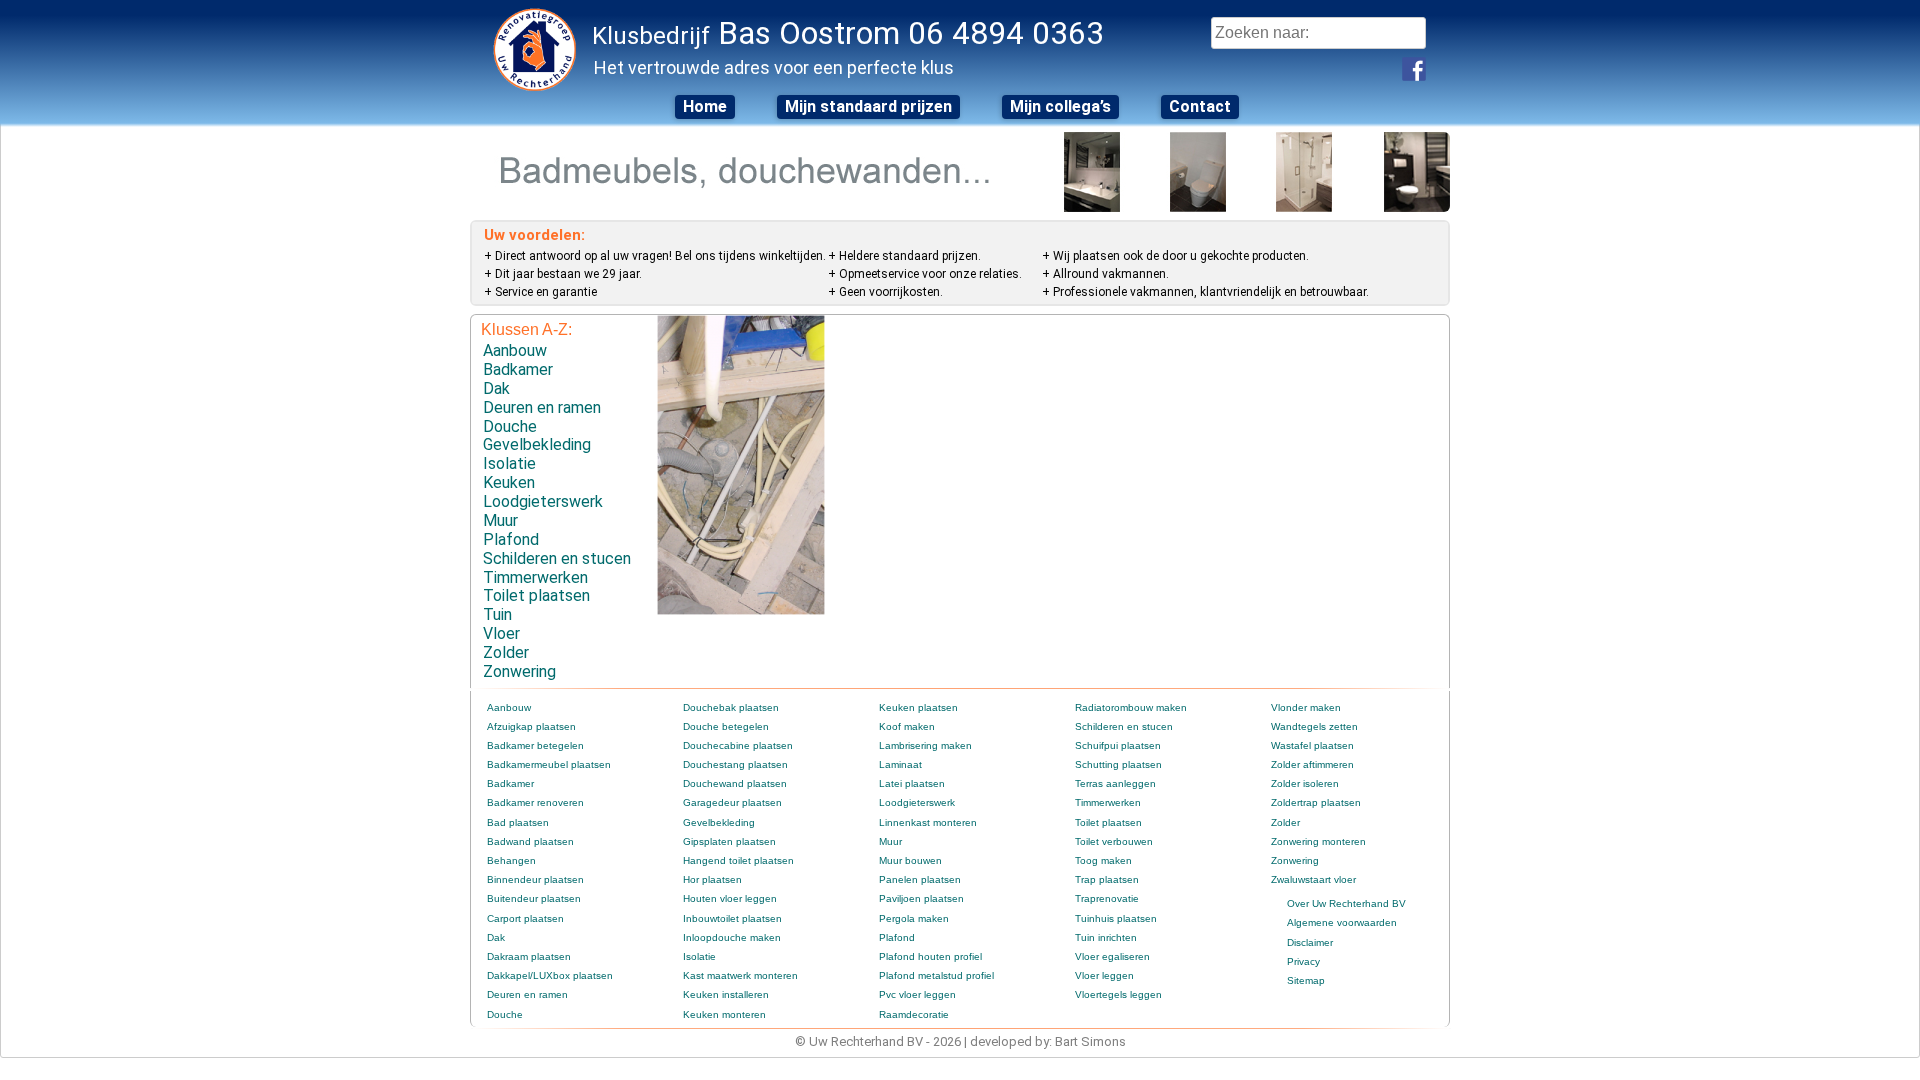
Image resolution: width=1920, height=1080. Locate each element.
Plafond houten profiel (930, 956)
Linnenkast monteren (928, 822)
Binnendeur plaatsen (535, 879)
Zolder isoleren (1305, 783)
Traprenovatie (1107, 898)
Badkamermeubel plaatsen (549, 764)
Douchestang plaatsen (735, 764)
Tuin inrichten (1106, 937)
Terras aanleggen (1115, 783)
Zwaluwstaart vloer (1313, 879)
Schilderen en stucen (557, 558)
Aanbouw (515, 350)
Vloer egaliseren (1112, 956)
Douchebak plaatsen (731, 707)
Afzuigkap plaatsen (531, 726)
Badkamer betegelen (535, 745)
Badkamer (518, 369)
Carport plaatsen (525, 918)
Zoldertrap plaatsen (1316, 802)
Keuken (509, 482)
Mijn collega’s (1060, 106)
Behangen (511, 860)
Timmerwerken (535, 577)
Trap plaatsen (1107, 879)
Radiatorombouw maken (1131, 707)
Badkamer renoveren (535, 802)
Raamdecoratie (914, 1014)
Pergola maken (914, 918)
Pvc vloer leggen (917, 994)
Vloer (501, 633)
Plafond (511, 539)
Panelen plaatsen (920, 879)
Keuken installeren (726, 994)
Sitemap (1306, 980)
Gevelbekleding (537, 444)
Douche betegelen (726, 726)
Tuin (497, 614)
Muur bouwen (910, 860)
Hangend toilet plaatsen (738, 860)
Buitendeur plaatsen (534, 898)
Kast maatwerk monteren (740, 975)
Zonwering (519, 671)
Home (705, 106)
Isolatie (509, 463)
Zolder (506, 652)
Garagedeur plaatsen (732, 802)
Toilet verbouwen (1114, 841)
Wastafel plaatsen (1312, 745)
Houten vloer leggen (730, 898)
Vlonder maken (1306, 707)
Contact (1200, 106)
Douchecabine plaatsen (738, 745)
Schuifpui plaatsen (1118, 745)
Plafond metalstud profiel (936, 975)
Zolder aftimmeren (1312, 764)
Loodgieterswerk (543, 501)
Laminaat (900, 764)
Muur (500, 520)
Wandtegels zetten (1314, 726)
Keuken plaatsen (918, 707)
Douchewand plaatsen (735, 783)
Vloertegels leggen (1118, 994)
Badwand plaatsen (530, 841)
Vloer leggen (1104, 975)
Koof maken (907, 726)
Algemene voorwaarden (1342, 922)
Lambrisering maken (925, 745)
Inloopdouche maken (732, 937)
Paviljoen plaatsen (921, 898)
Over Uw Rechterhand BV (1346, 903)
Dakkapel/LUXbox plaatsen (550, 975)
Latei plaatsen (912, 783)
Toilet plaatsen (536, 595)
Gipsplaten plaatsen (729, 841)
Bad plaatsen (518, 822)
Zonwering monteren (1318, 841)
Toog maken (1103, 860)
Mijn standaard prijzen (868, 106)
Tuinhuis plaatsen (1116, 918)
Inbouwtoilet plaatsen (732, 918)
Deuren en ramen (542, 407)
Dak (496, 388)
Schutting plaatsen (1118, 764)
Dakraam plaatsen (529, 956)
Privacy (1303, 961)
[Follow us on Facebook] (1414, 69)
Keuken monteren (724, 1014)
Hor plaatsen (712, 879)
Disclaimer (1310, 942)
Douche (510, 426)
